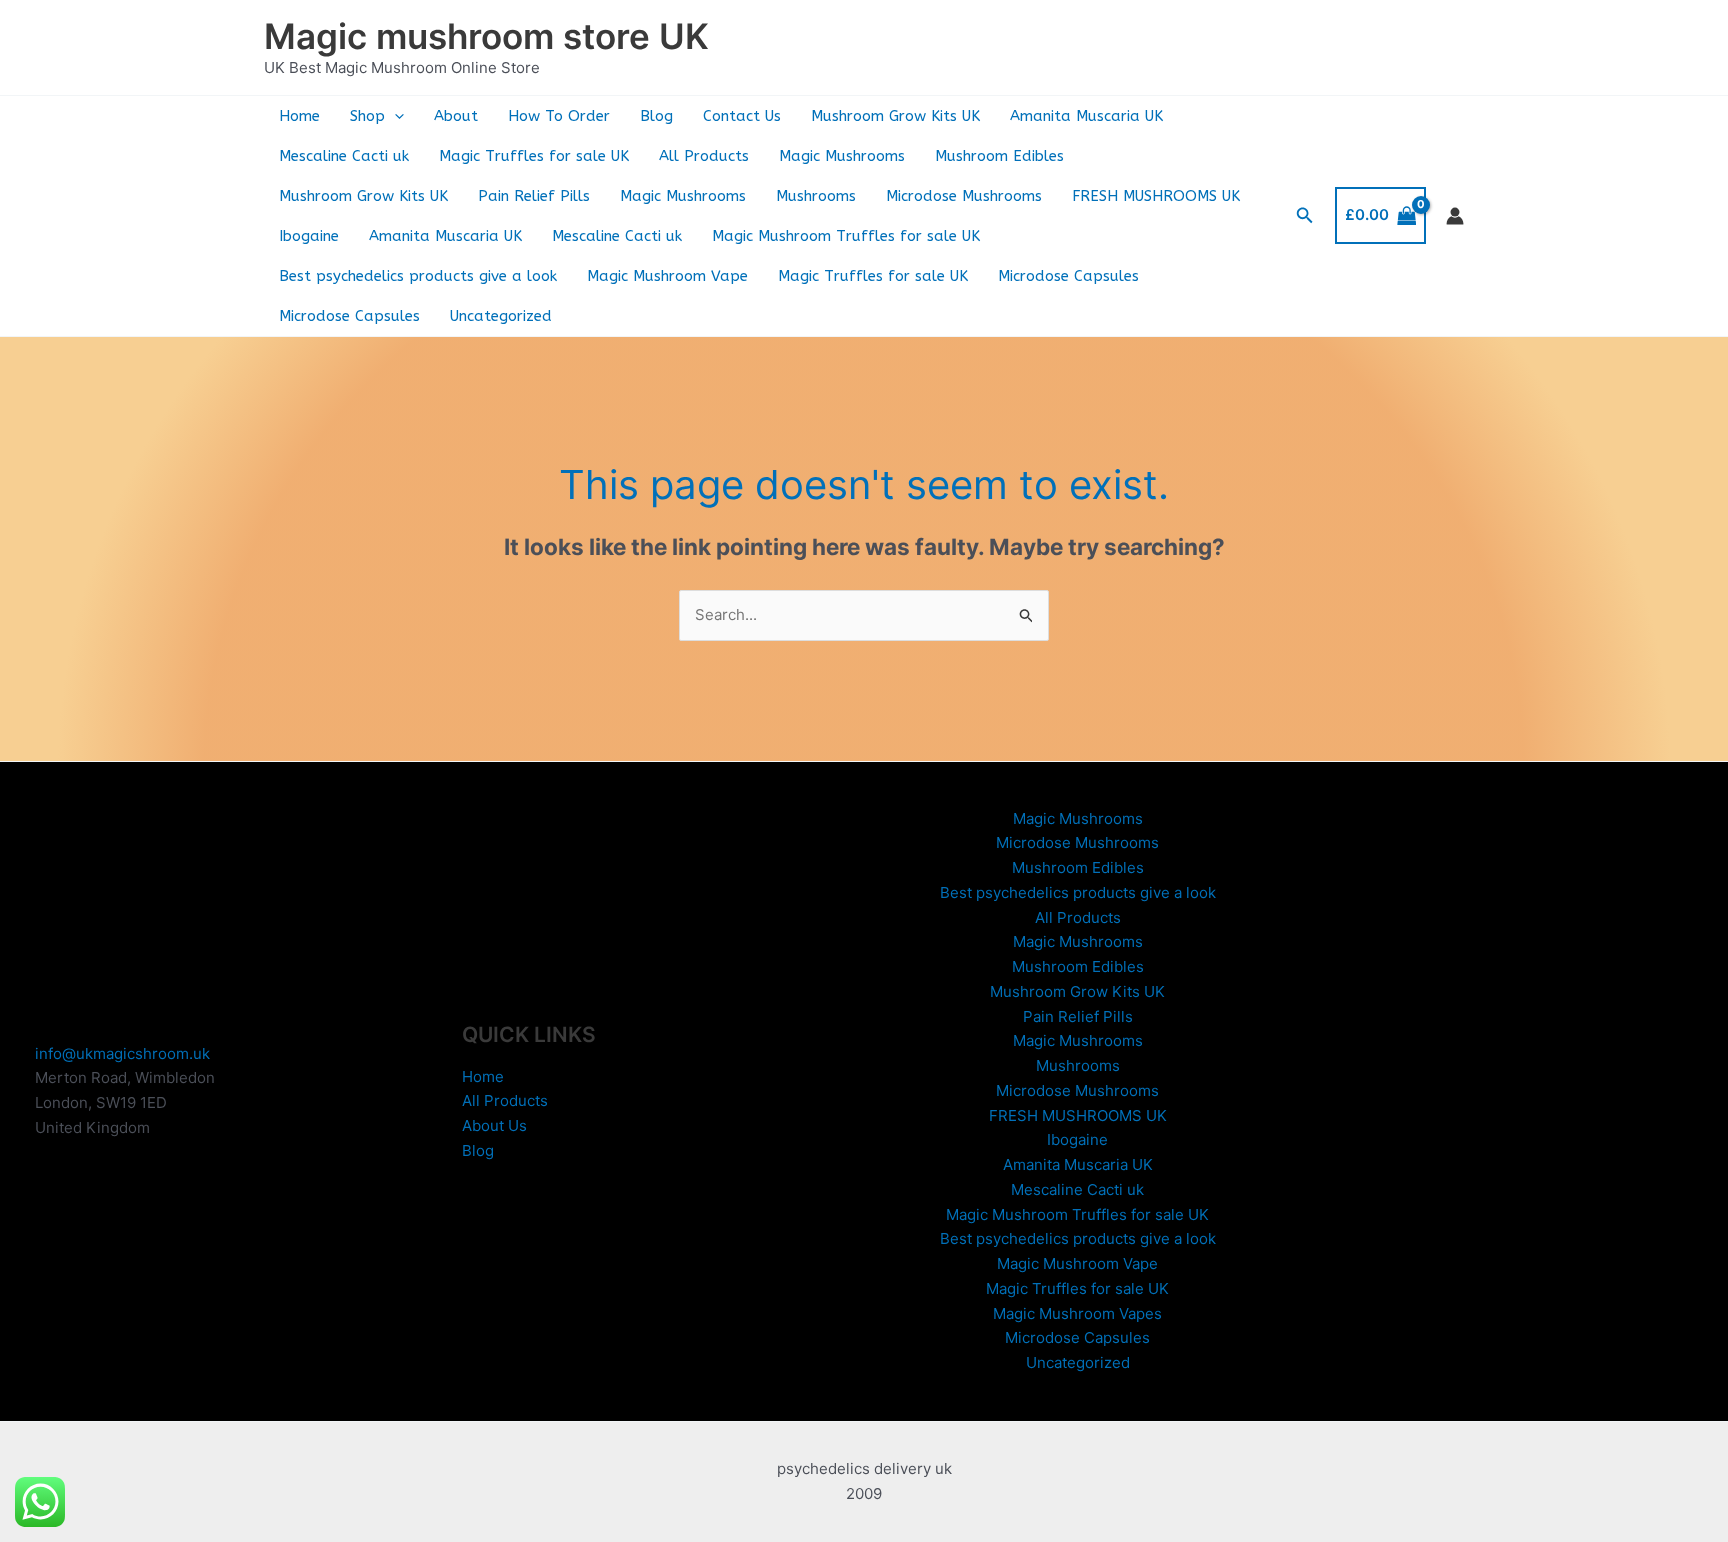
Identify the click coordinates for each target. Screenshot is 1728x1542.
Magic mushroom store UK (486, 36)
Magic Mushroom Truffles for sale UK (846, 236)
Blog (656, 116)
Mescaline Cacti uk (344, 156)
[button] (394, 116)
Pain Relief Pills (534, 196)
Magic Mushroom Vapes (1077, 1313)
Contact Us (742, 116)
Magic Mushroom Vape (667, 276)
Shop (367, 116)
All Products (704, 156)
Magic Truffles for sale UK (534, 156)
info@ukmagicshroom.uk (122, 1053)
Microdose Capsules (1068, 276)
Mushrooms (816, 196)
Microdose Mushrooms (964, 196)
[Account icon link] (1455, 216)
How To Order (559, 116)
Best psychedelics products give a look (418, 276)
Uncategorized (501, 316)
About (456, 116)
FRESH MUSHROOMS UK (1156, 196)
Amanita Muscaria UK (1086, 116)
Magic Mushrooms (842, 156)
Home (299, 116)
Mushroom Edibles (999, 156)
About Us (494, 1125)
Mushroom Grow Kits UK (895, 116)
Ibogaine (309, 236)
